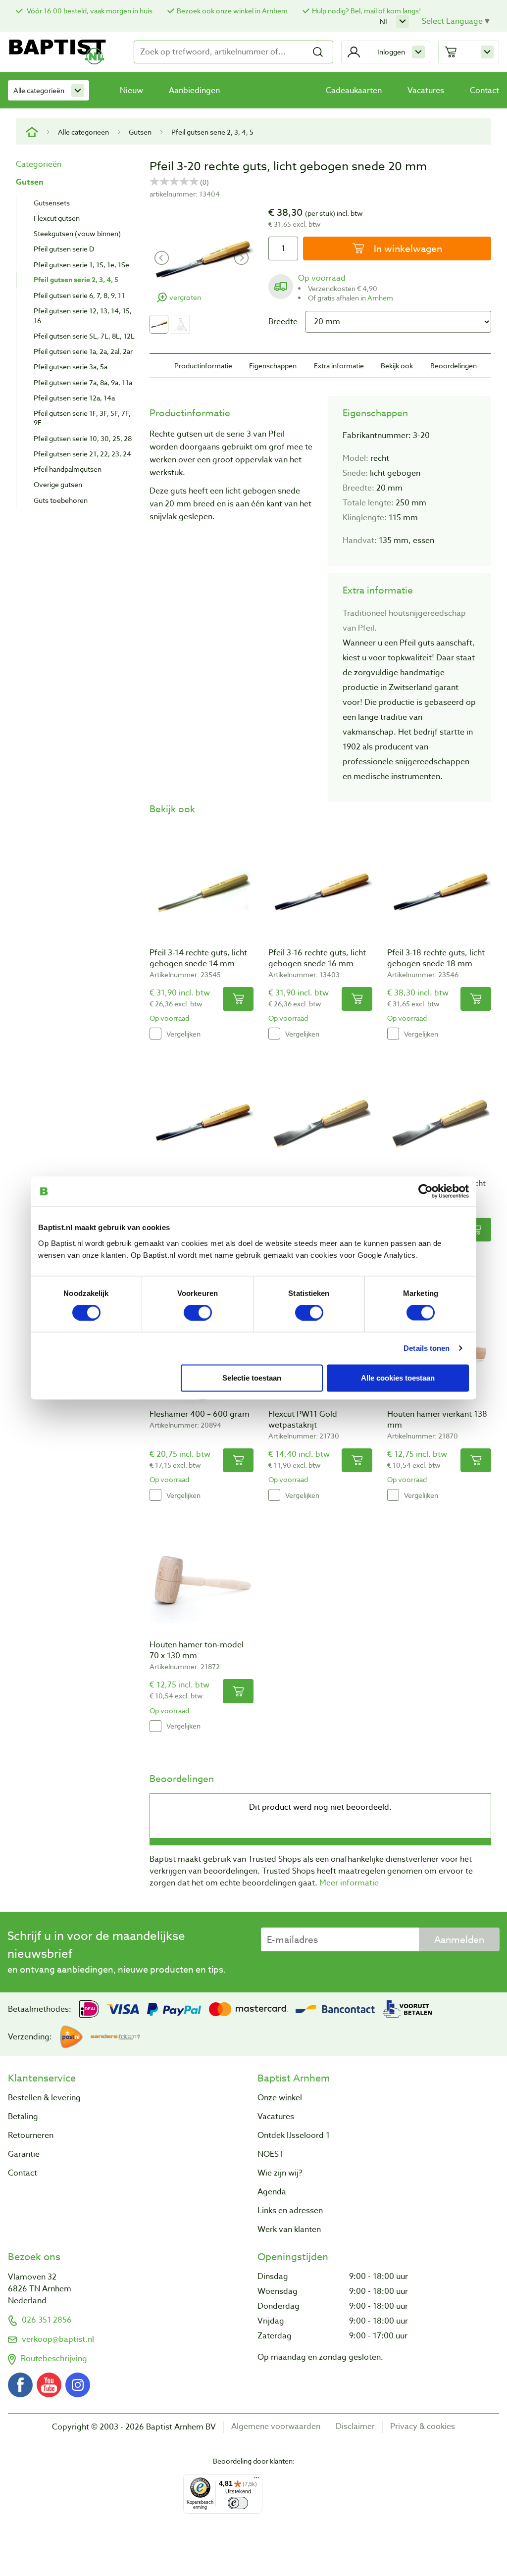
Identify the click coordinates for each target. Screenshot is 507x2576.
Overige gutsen (58, 484)
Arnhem (380, 298)
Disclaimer (355, 2427)
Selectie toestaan (252, 1378)
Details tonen (427, 1348)
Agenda (272, 2192)
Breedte (283, 322)
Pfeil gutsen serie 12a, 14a (74, 398)
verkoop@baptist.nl (58, 2339)
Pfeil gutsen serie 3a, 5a (71, 367)
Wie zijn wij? (280, 2173)
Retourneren (31, 2135)
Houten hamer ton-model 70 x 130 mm (197, 1650)
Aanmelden (459, 1939)
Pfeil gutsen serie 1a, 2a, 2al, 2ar (83, 351)
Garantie (24, 2154)
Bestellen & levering (44, 2098)
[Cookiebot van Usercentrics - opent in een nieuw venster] (426, 1191)
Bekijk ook (397, 366)
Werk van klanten (289, 2229)
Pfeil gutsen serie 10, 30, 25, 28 (83, 438)
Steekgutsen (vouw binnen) (77, 233)
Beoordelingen (454, 366)
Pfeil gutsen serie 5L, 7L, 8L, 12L (84, 336)
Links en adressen (290, 2211)
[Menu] (256, 2480)
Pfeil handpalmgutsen (68, 469)
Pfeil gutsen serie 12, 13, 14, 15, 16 (83, 315)
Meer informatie (349, 1883)
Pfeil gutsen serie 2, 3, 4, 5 (212, 132)
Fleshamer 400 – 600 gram (200, 1414)
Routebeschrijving (54, 2359)
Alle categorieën (39, 90)
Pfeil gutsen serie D (64, 249)
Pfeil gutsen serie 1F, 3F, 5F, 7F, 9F (82, 418)
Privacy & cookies (423, 2427)
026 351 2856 (47, 2320)
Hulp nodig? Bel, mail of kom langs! (366, 11)
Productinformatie (203, 366)
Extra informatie (339, 366)
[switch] (198, 1313)
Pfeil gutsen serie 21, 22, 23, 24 (82, 454)
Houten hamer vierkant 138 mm (437, 1420)
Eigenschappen (273, 366)
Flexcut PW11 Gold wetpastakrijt (303, 1420)
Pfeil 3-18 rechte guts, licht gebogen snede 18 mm (436, 958)
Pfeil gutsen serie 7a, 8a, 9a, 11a (83, 382)
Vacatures (426, 91)
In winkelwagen (407, 248)
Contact (484, 91)
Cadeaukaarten (354, 91)
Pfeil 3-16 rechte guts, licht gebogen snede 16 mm (317, 958)
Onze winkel (280, 2098)
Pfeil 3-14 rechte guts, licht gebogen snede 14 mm (198, 958)
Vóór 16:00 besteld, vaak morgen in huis (89, 11)
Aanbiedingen (194, 91)
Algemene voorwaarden (276, 2427)
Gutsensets (52, 203)
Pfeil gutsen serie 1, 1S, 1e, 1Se (81, 265)
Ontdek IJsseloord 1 (294, 2135)
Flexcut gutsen (57, 218)
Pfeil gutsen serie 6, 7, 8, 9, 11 (79, 295)
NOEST (271, 2154)
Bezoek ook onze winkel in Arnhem (232, 11)
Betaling (23, 2117)
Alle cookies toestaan (398, 1378)
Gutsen (140, 132)
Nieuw (131, 91)
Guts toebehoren (61, 500)
